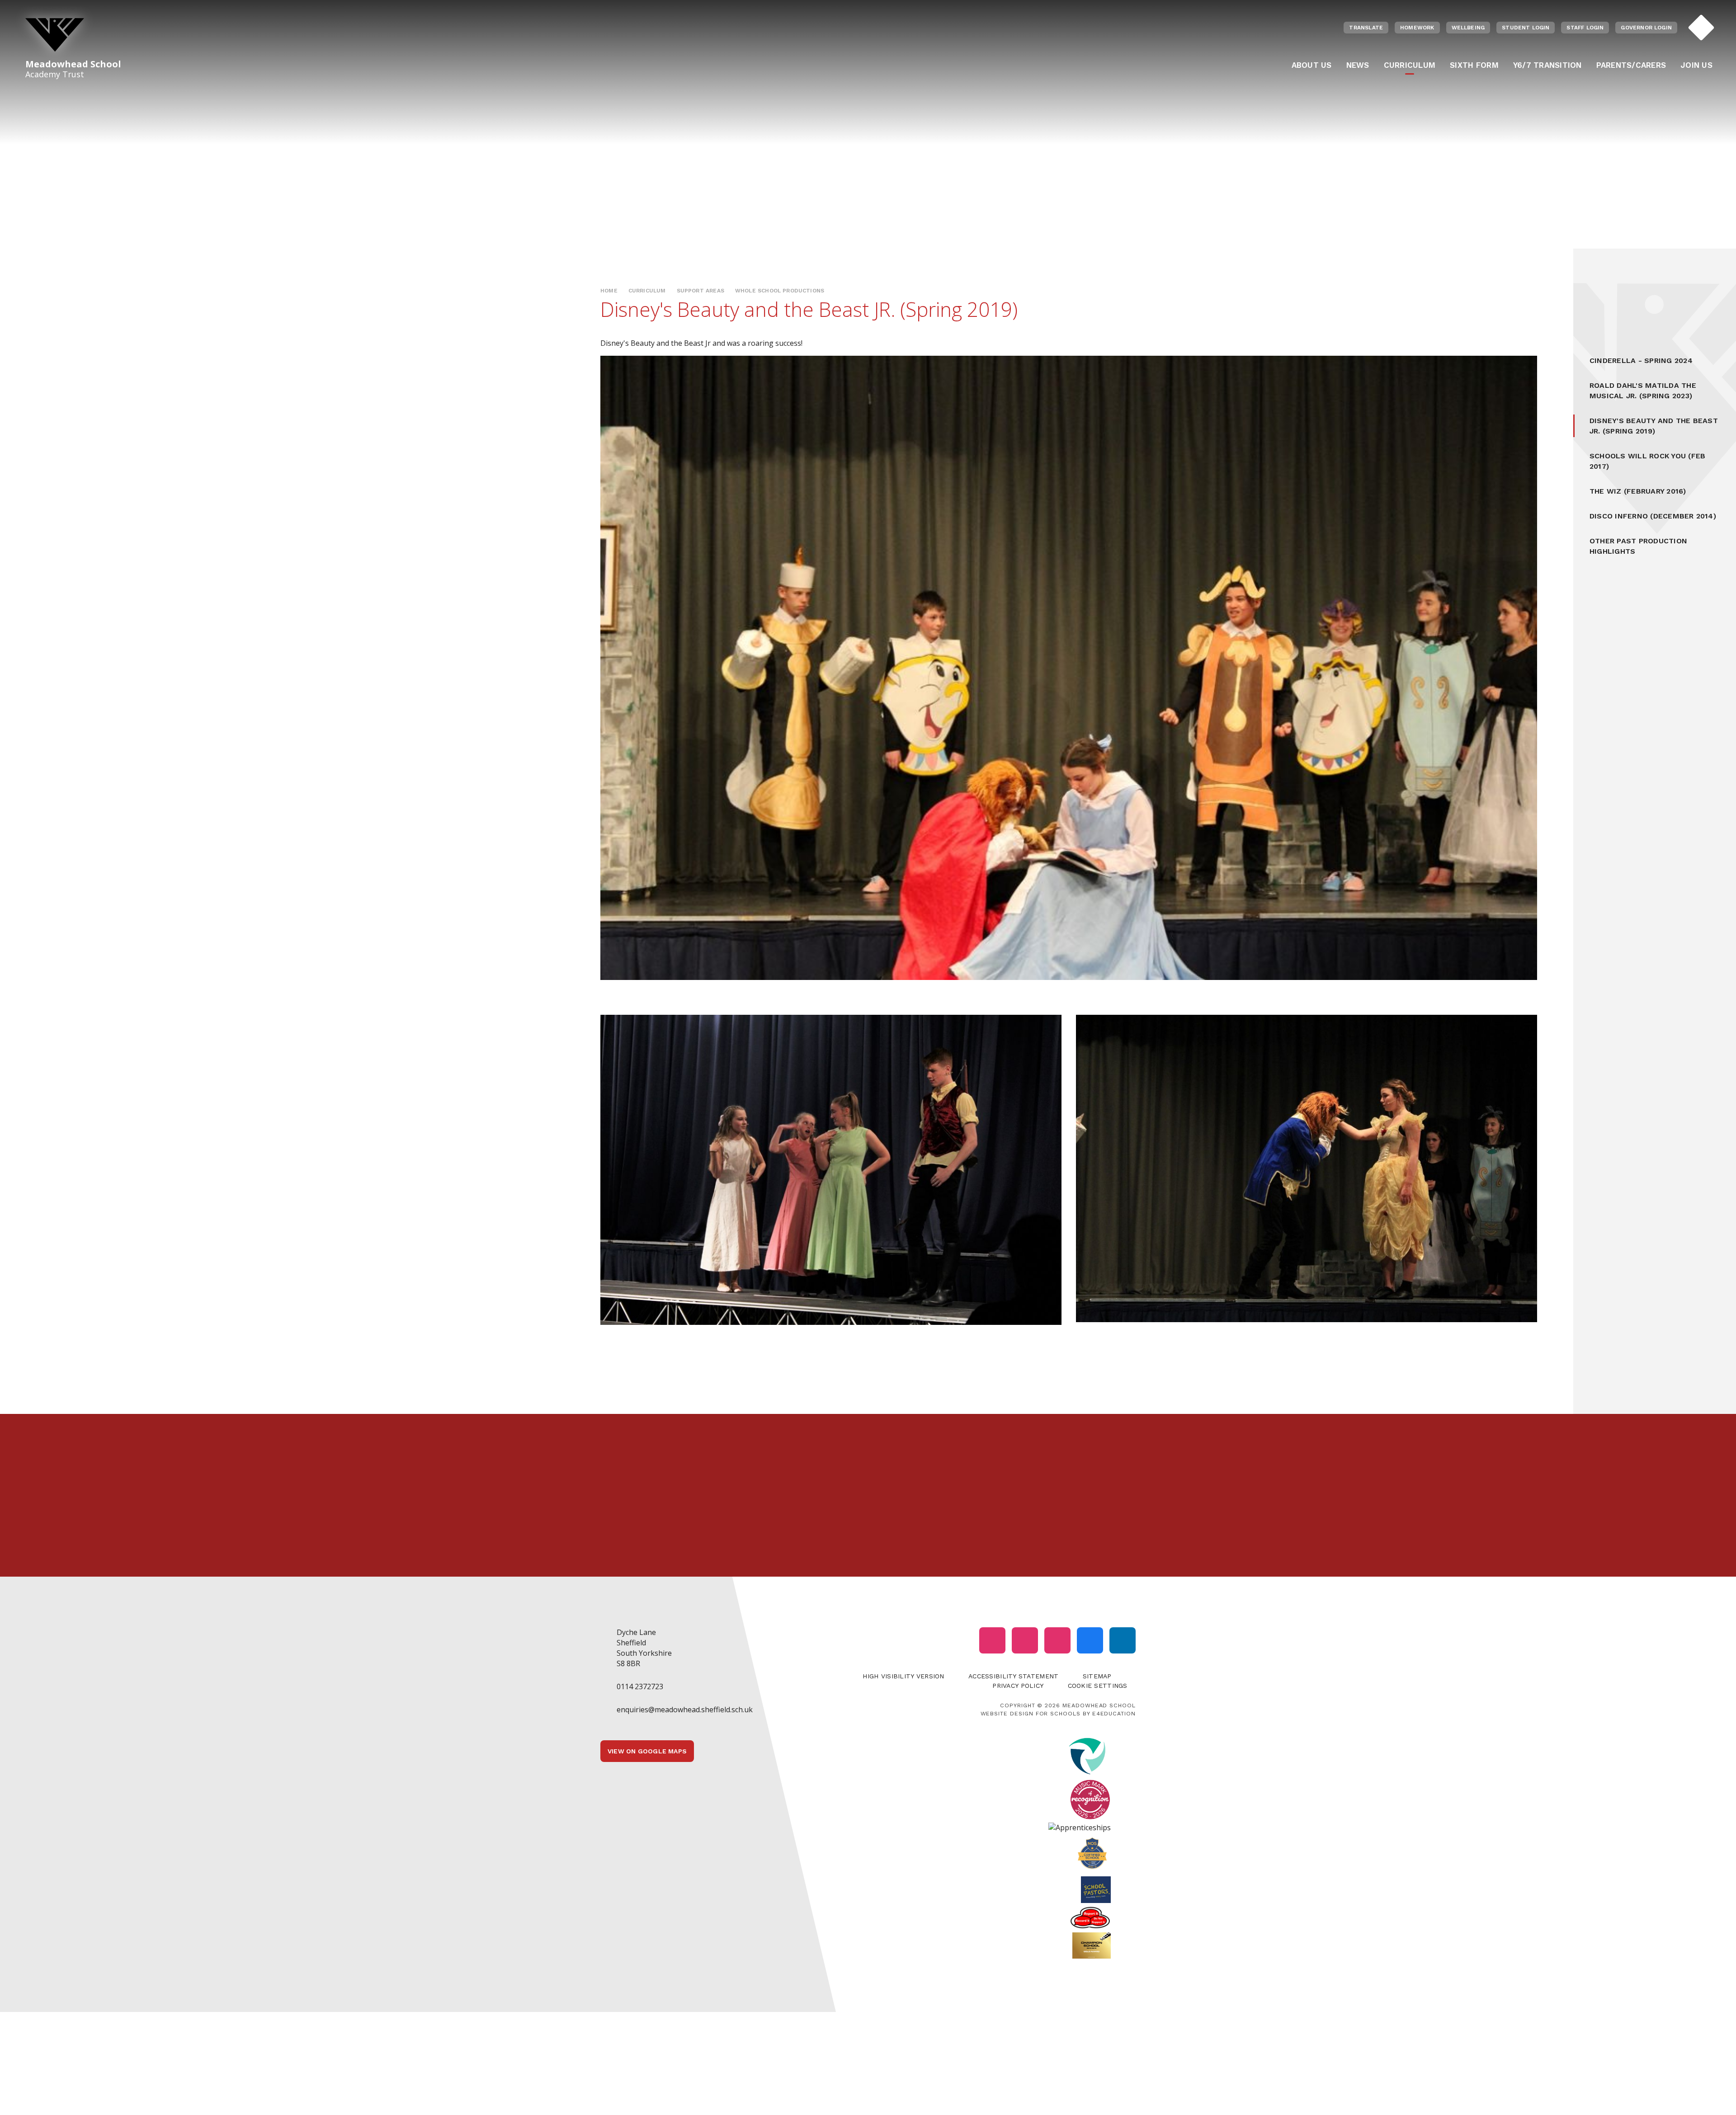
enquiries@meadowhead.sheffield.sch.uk (685, 1710)
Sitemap (1097, 1676)
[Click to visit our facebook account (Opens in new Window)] (1090, 1640)
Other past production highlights (1638, 546)
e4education (1114, 1713)
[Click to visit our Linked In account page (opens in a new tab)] (1123, 1640)
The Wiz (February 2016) (1638, 491)
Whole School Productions (780, 291)
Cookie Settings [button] (1098, 1686)
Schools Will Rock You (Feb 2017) (1647, 461)
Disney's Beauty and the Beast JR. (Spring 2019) (1654, 426)
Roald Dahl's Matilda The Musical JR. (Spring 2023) (1643, 391)
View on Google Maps (647, 1751)
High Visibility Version (903, 1676)
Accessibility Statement (1013, 1676)
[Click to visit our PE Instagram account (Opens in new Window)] (1025, 1640)
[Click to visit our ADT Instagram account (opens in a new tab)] (1057, 1640)
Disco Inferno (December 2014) (1653, 516)
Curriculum (647, 291)
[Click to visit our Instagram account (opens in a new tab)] (992, 1640)
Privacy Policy (1018, 1686)
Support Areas (701, 291)
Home (609, 291)
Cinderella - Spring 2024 (1641, 360)
